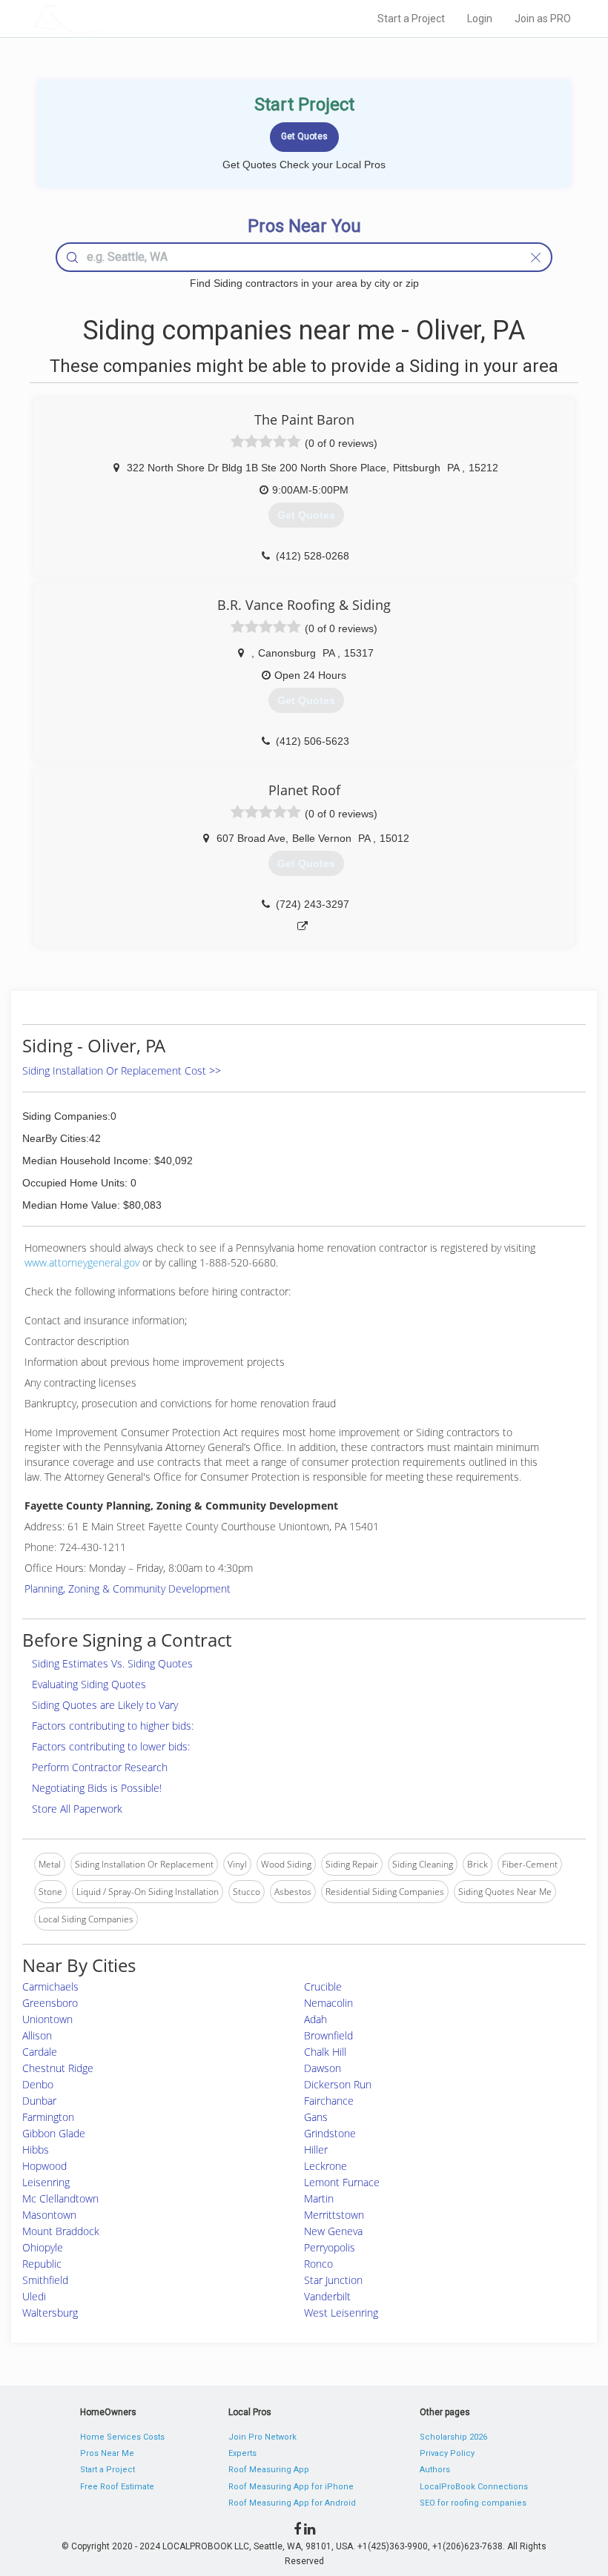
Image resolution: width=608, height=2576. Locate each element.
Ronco (318, 2264)
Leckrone (326, 2166)
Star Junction (333, 2280)
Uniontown (47, 2019)
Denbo (38, 2084)
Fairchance (329, 2101)
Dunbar (39, 2101)
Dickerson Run (338, 2084)
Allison (37, 2035)
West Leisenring (341, 2313)
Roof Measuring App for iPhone (291, 2487)
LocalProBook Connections (474, 2487)
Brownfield (328, 2035)
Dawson (323, 2068)
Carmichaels (50, 1986)
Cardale (40, 2052)
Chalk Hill (325, 2052)
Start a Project (411, 19)
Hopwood (44, 2166)
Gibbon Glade (54, 2133)
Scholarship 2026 (453, 2437)
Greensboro (50, 2003)
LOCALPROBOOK (119, 18)
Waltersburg (50, 2313)
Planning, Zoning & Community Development (128, 1589)
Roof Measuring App (269, 2470)
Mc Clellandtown (60, 2198)
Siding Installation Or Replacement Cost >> (122, 1070)
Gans (316, 2117)
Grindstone (330, 2133)
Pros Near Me (107, 2453)
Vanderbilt (327, 2296)
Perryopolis (330, 2247)
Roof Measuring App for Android (292, 2503)
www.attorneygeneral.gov (82, 1262)
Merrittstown (334, 2215)
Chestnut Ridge (58, 2068)
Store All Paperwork (77, 1809)
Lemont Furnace (342, 2182)
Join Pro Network (262, 2437)
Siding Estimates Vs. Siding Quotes (112, 1663)
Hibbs (36, 2150)
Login (480, 19)
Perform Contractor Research (100, 1767)
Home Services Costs (122, 2437)
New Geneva (333, 2231)
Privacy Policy (447, 2453)
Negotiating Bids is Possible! (97, 1788)
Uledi (34, 2296)
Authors (435, 2470)
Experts (242, 2453)
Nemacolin (328, 2003)
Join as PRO (543, 19)
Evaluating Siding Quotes (89, 1684)
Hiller (316, 2150)
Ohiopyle (43, 2247)
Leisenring (46, 2182)
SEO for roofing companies (473, 2503)
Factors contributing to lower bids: (111, 1746)
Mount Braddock (61, 2231)
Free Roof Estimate (117, 2487)
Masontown (49, 2215)
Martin (319, 2198)
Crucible (323, 1986)
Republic (42, 2264)
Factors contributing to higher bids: (113, 1726)
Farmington (48, 2117)
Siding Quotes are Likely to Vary (105, 1705)
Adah (315, 2019)
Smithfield (45, 2280)
